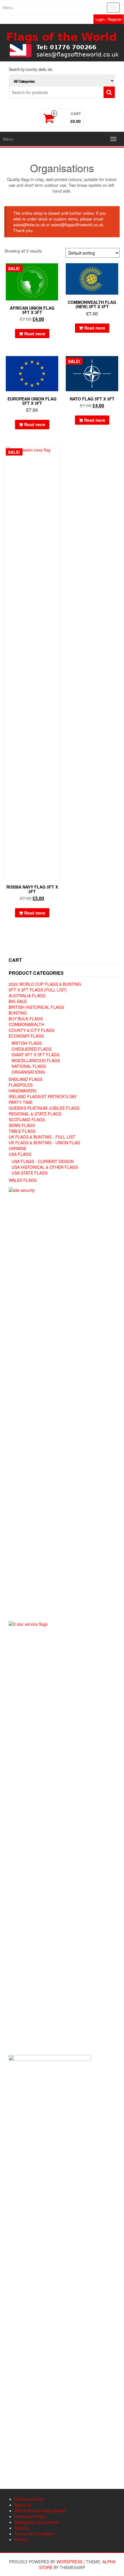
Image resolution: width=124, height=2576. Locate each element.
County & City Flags (31, 1030)
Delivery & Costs (29, 2499)
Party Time (21, 1102)
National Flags (29, 1066)
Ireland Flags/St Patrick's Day (43, 1096)
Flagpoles (21, 1085)
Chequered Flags (31, 1049)
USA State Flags (30, 1173)
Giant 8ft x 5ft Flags (35, 1055)
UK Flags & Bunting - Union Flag (44, 1143)
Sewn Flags (22, 1125)
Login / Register (109, 19)
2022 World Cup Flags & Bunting (45, 984)
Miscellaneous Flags (36, 1060)
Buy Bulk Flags (26, 1019)
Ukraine (17, 1148)
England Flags (26, 1079)
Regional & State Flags (35, 1114)
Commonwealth (26, 1024)
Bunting (18, 1013)
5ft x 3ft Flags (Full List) (38, 990)
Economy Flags (26, 1036)
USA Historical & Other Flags (45, 1167)
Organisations (28, 1072)
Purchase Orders (30, 2516)
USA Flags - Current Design (43, 1161)
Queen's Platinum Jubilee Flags (44, 1108)
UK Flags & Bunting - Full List (42, 1137)
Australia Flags (27, 996)
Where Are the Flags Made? (40, 2511)
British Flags (27, 1043)
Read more (35, 334)
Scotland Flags (27, 1119)
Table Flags (22, 1131)
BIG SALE (18, 1001)
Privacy (21, 2539)
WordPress (69, 2562)
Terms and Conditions (34, 2534)
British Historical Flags (36, 1007)
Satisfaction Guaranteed (36, 2522)
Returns (22, 2528)
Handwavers (22, 1091)
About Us (23, 2505)
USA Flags (20, 1154)
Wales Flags (23, 1180)
